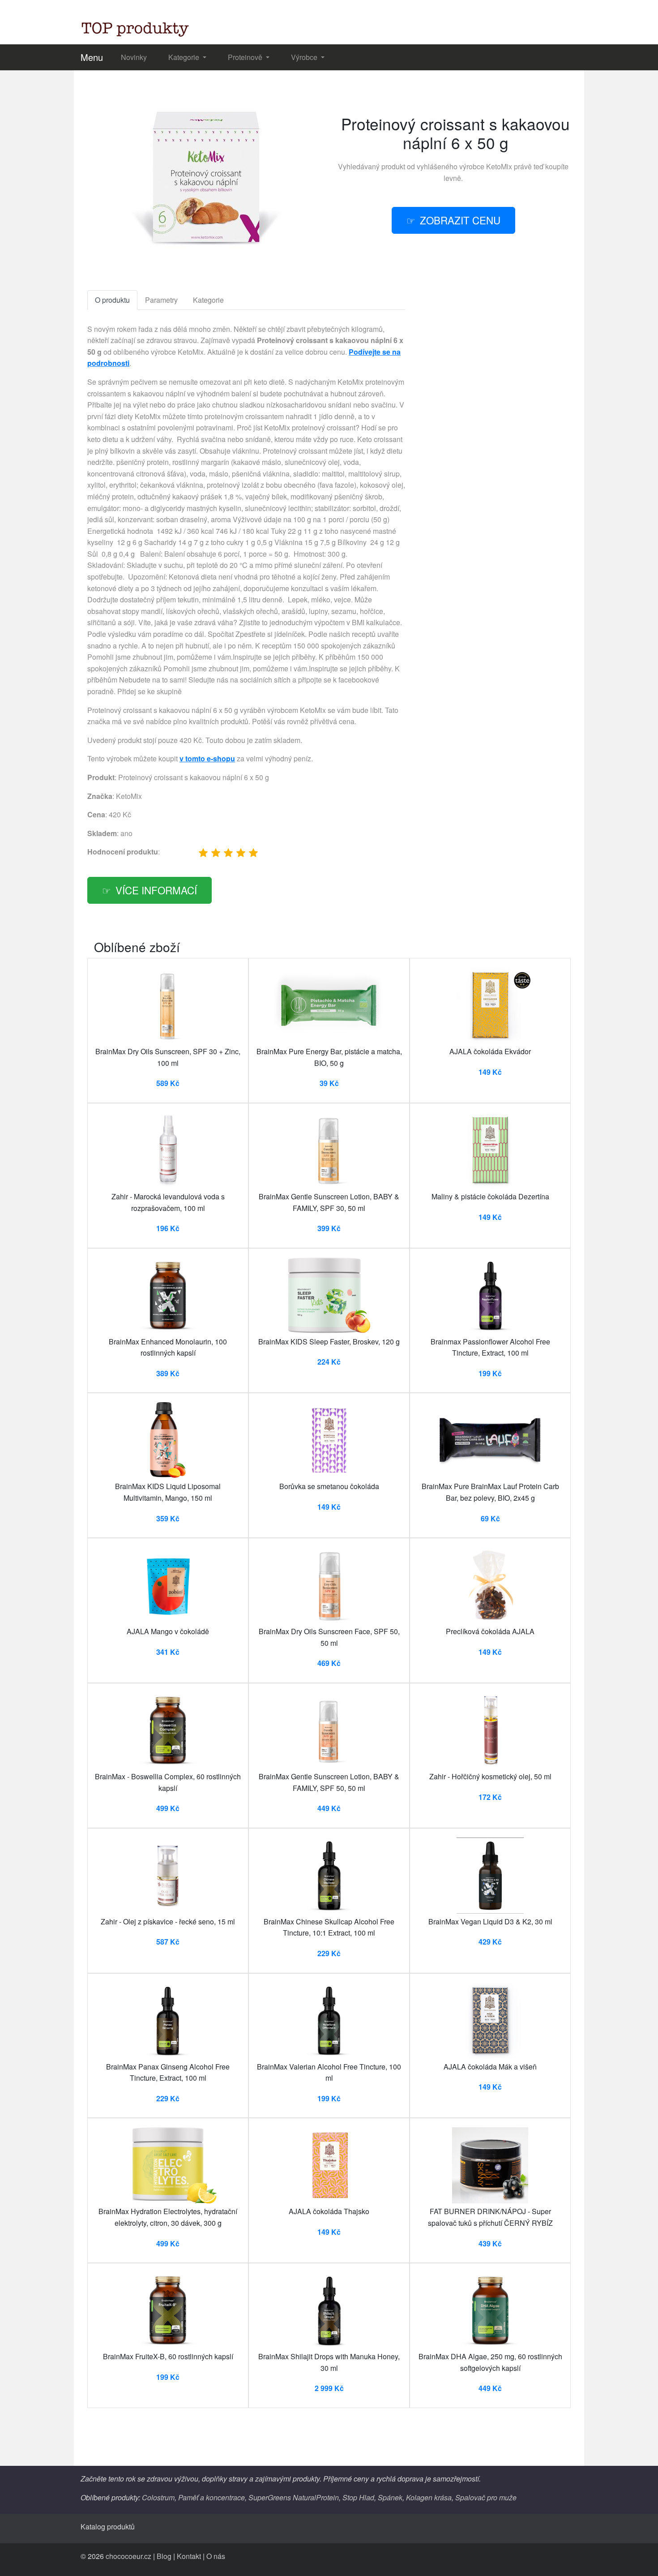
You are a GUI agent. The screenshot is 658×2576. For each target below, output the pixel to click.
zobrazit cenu (460, 220)
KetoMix (499, 166)
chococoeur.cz (128, 2556)
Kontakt (189, 2556)
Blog (164, 2556)
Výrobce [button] (305, 57)
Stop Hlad (358, 2497)
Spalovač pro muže (486, 2497)
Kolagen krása (429, 2497)
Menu (92, 57)
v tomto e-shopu (207, 758)
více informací (156, 890)
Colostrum (158, 2497)
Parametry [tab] (161, 300)
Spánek (390, 2497)
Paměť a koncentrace (211, 2497)
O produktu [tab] (112, 300)
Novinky (134, 57)
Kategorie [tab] (208, 300)
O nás (216, 2556)
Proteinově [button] (246, 57)
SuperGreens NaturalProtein (294, 2497)
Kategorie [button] (185, 57)
